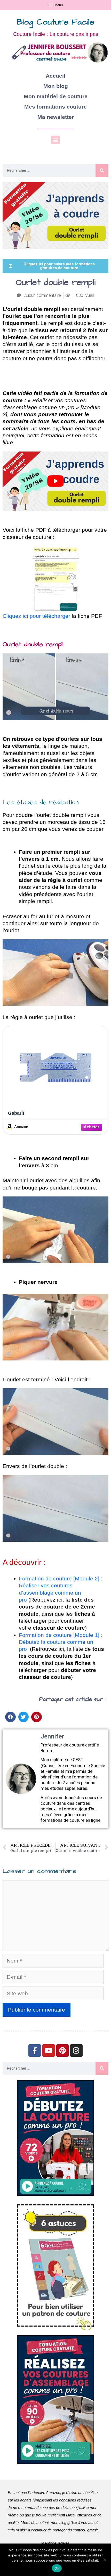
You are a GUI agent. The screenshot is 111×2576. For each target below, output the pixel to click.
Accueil (55, 76)
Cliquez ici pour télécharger (37, 616)
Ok (57, 2568)
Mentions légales (55, 2543)
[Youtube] (49, 2051)
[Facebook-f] (35, 2051)
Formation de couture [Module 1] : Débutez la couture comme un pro (61, 1642)
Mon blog (56, 86)
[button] (56, 140)
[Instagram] (76, 2051)
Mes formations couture (55, 107)
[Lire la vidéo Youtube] (55, 481)
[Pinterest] (63, 2051)
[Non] (105, 2560)
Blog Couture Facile (55, 22)
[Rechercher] (102, 170)
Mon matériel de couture (56, 96)
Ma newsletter (56, 117)
